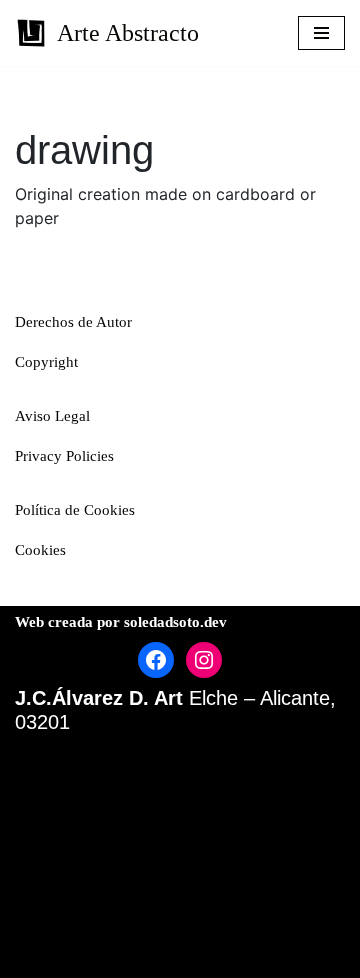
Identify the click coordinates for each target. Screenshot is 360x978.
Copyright (46, 362)
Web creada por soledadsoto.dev (121, 622)
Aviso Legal (52, 416)
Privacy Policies (64, 456)
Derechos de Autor (73, 322)
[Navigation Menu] (321, 33)
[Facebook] (156, 660)
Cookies (40, 550)
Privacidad (143, 902)
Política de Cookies (75, 510)
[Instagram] (204, 660)
